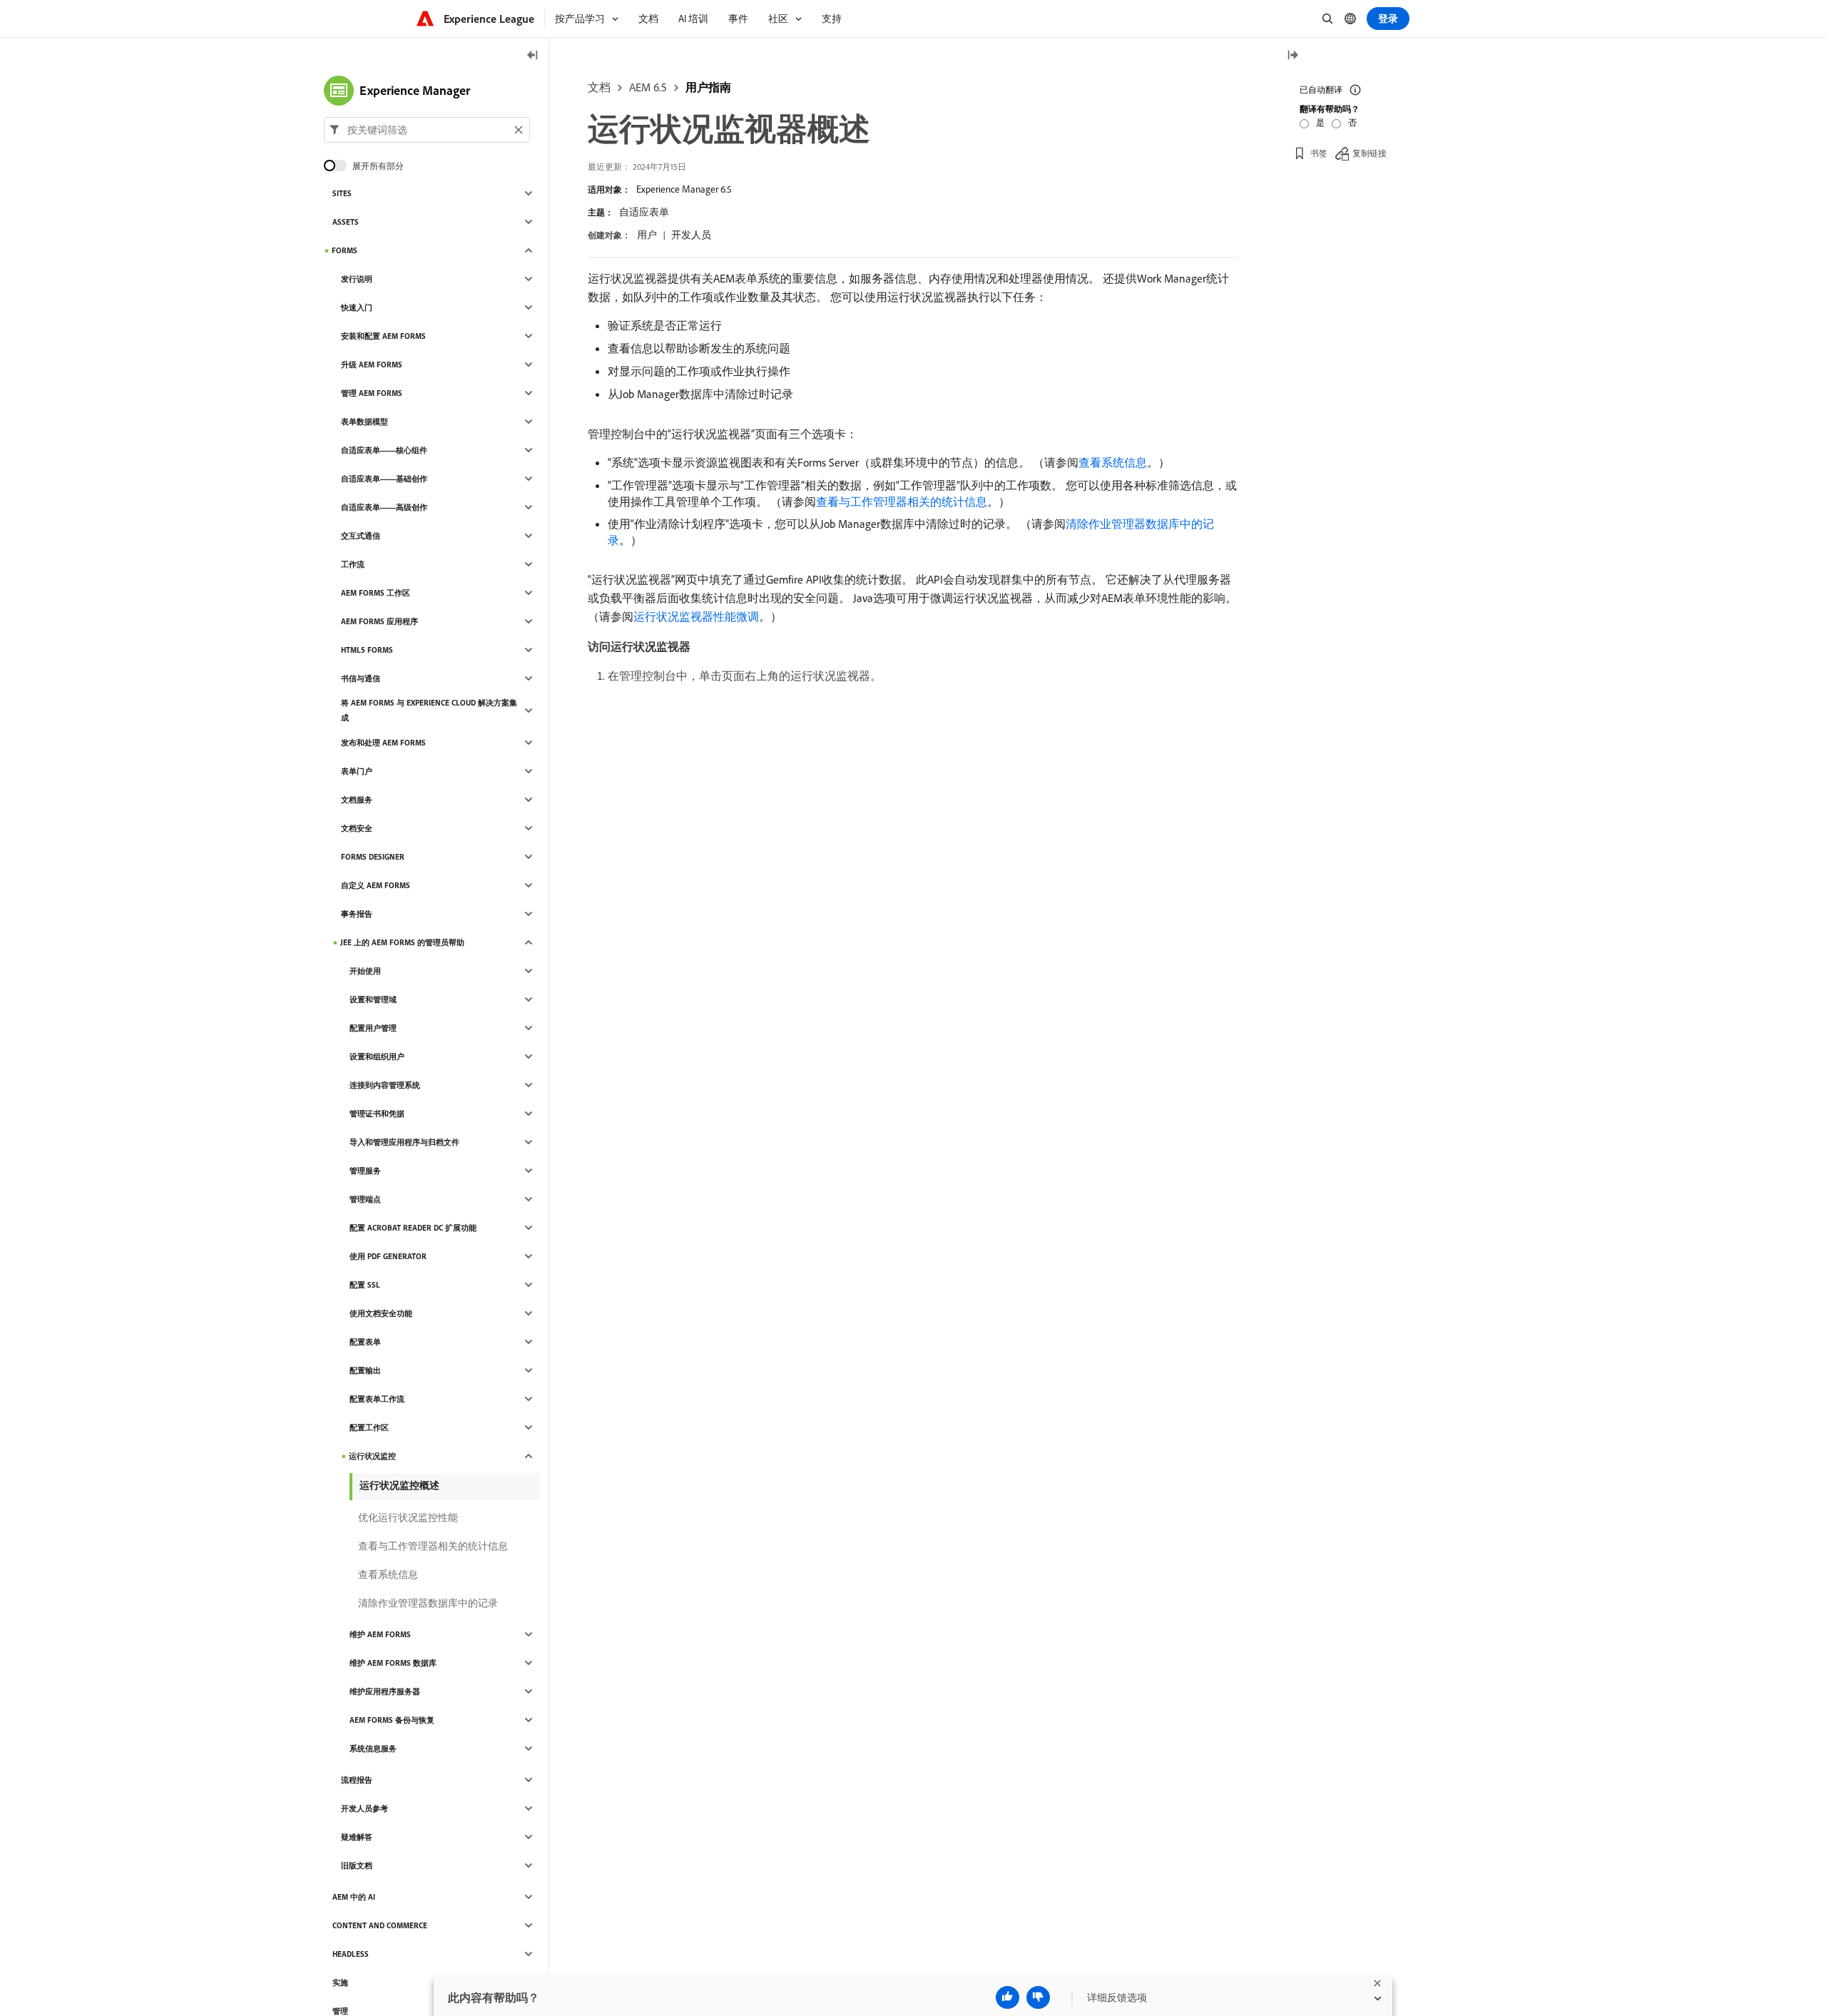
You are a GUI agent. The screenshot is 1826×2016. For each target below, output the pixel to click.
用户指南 (708, 87)
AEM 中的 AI (354, 1897)
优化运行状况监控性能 (408, 1517)
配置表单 (365, 1342)
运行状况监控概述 (399, 1485)
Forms (345, 250)
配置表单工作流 (377, 1399)
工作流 (353, 564)
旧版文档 (357, 1865)
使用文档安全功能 (381, 1313)
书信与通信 (361, 678)
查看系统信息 (1113, 462)
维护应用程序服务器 (385, 1691)
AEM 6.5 (648, 87)
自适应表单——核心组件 (384, 450)
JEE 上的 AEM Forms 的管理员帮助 (402, 942)
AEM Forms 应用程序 (379, 621)
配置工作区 (369, 1427)
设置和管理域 (373, 999)
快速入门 (357, 307)
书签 (1319, 153)
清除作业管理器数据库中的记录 (428, 1603)
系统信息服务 (373, 1748)
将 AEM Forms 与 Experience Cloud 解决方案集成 (429, 710)
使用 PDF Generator (388, 1256)
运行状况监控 (372, 1456)
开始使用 (365, 971)
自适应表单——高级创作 (384, 507)
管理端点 (365, 1199)
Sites (342, 193)
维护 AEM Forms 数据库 (393, 1663)
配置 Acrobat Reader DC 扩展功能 (413, 1228)
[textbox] (427, 130)
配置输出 (365, 1370)
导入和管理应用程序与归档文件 (404, 1142)
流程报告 (357, 1780)
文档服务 (357, 800)
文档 (599, 87)
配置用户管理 (373, 1028)
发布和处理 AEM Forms (383, 743)
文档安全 (357, 828)
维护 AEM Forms (380, 1634)
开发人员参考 (364, 1808)
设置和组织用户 (377, 1057)
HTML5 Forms (367, 650)
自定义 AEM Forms (376, 885)
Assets (346, 222)
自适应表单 (644, 212)
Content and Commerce (380, 1925)
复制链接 (1369, 153)
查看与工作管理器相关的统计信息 (902, 502)
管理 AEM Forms (372, 393)
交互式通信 (361, 536)
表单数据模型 (364, 422)
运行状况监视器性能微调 (696, 616)
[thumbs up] (1008, 1997)
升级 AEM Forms (372, 365)
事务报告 (357, 914)
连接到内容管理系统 (385, 1085)
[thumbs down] (1038, 1997)
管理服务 (365, 1171)
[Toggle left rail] (533, 56)
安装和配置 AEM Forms (383, 336)
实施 (340, 1982)
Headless (351, 1954)
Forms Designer (373, 857)
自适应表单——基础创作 (384, 479)
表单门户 (357, 771)
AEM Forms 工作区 (376, 593)
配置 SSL (365, 1285)
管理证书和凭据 (377, 1114)
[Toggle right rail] (1292, 56)
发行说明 (357, 279)
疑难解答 (357, 1837)
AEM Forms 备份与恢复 (392, 1720)
